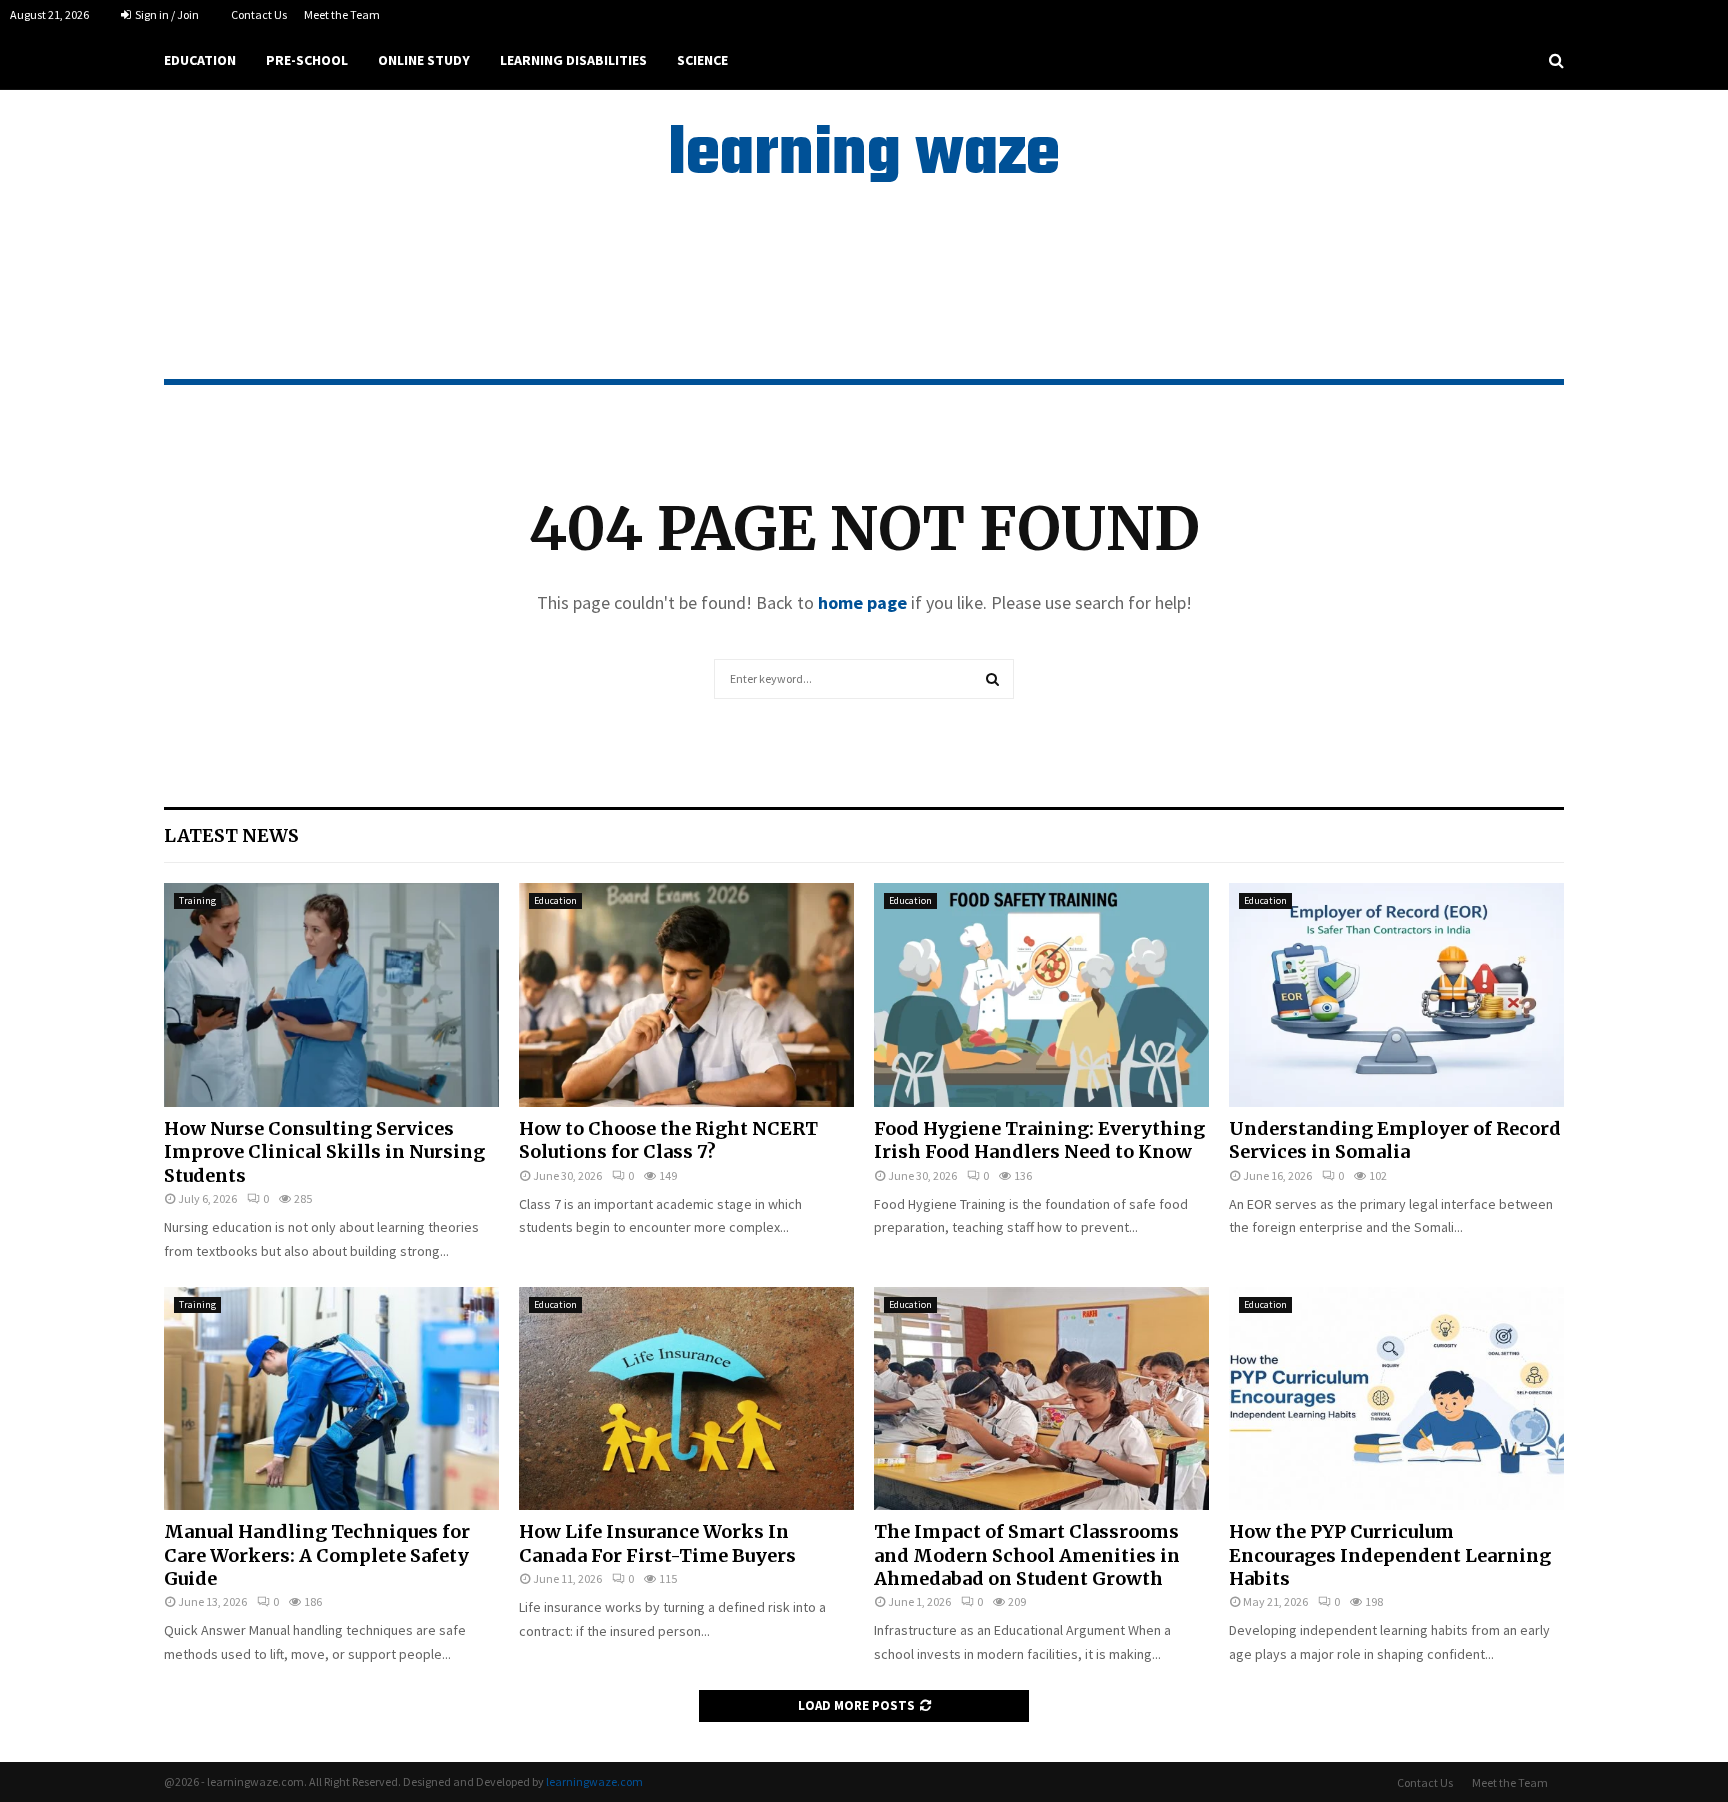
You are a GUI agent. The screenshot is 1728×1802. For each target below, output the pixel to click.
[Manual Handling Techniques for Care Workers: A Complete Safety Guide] (331, 1398)
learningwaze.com (594, 1781)
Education (200, 60)
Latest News (231, 835)
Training (197, 900)
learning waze (864, 156)
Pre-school (307, 60)
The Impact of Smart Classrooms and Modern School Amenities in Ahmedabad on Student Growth (1027, 1555)
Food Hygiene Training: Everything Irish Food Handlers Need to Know (1039, 1140)
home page (862, 602)
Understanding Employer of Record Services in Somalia (1395, 1140)
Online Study (424, 60)
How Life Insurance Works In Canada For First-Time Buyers (657, 1543)
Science (702, 60)
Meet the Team (342, 14)
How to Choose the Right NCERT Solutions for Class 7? (668, 1140)
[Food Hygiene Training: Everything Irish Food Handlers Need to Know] (1041, 994)
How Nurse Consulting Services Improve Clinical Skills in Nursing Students (324, 1152)
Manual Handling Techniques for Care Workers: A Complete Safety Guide (317, 1555)
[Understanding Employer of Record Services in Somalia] (1396, 994)
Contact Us (259, 14)
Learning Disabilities (573, 60)
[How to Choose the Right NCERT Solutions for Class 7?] (686, 994)
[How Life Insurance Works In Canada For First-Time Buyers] (686, 1398)
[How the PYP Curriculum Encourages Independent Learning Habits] (1396, 1398)
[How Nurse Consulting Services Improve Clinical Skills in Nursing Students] (331, 994)
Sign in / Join (166, 14)
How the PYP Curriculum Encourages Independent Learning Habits (1390, 1555)
